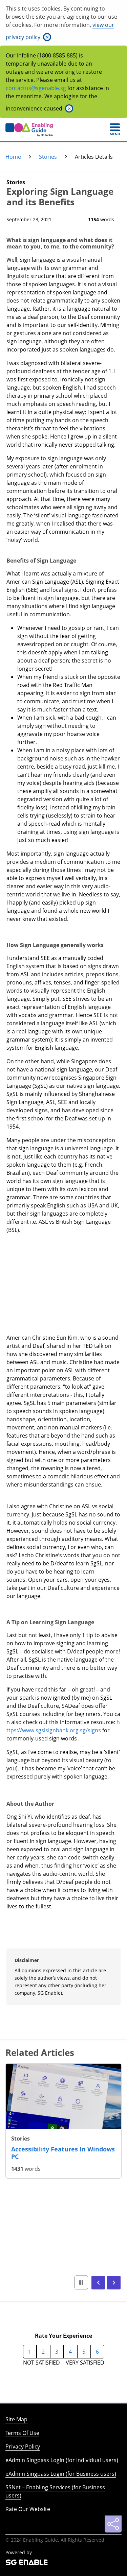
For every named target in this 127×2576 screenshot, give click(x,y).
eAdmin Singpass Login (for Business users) (61, 2474)
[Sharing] (113, 2524)
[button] (98, 2283)
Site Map (16, 2419)
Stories (48, 157)
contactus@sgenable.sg (36, 88)
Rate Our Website (28, 2509)
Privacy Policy (23, 2446)
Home (13, 157)
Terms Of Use (22, 2433)
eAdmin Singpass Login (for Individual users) (62, 2460)
